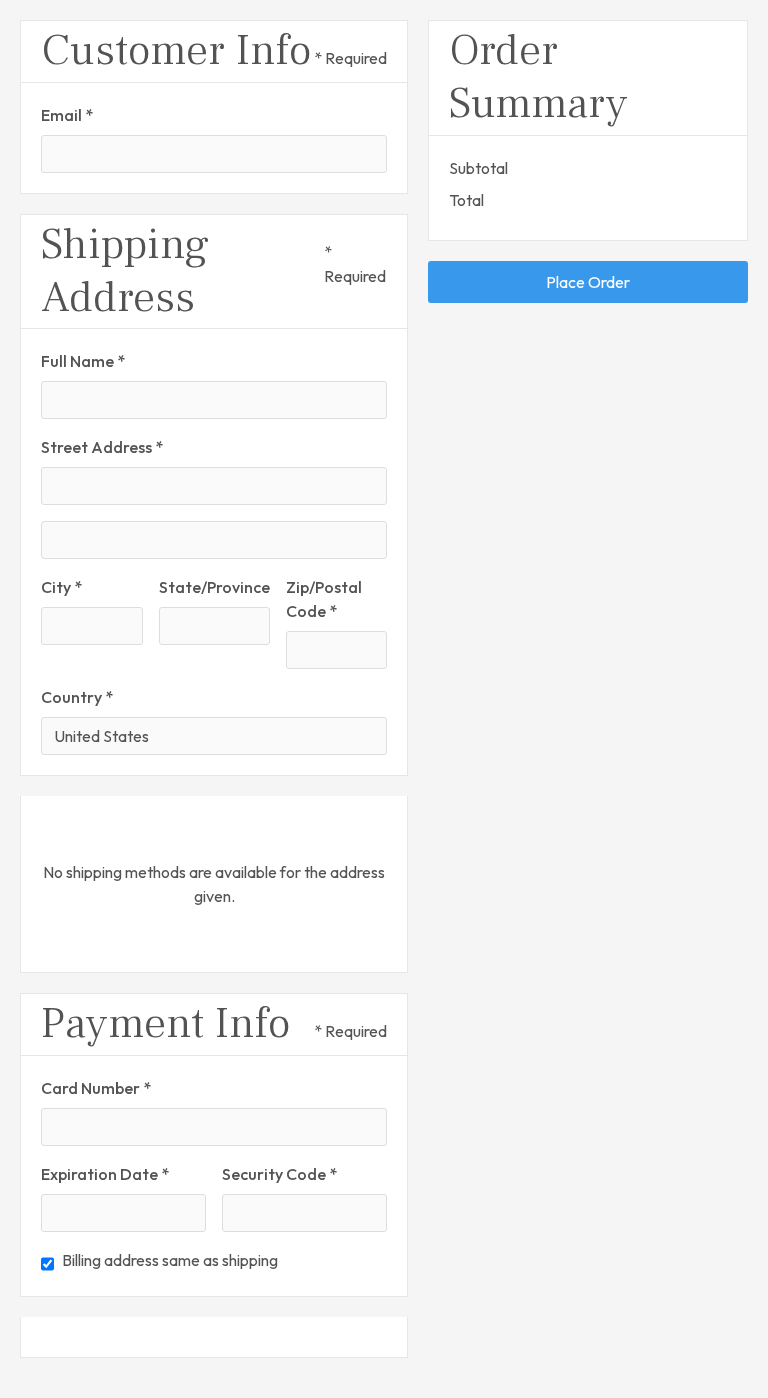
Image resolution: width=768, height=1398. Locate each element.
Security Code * (279, 1174)
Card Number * (96, 1088)
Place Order (588, 282)
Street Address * (102, 447)
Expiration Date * (105, 1174)
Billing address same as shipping (170, 1260)
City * (61, 587)
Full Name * (83, 361)
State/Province (214, 587)
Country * (77, 697)
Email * (67, 115)
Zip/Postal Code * (324, 599)
